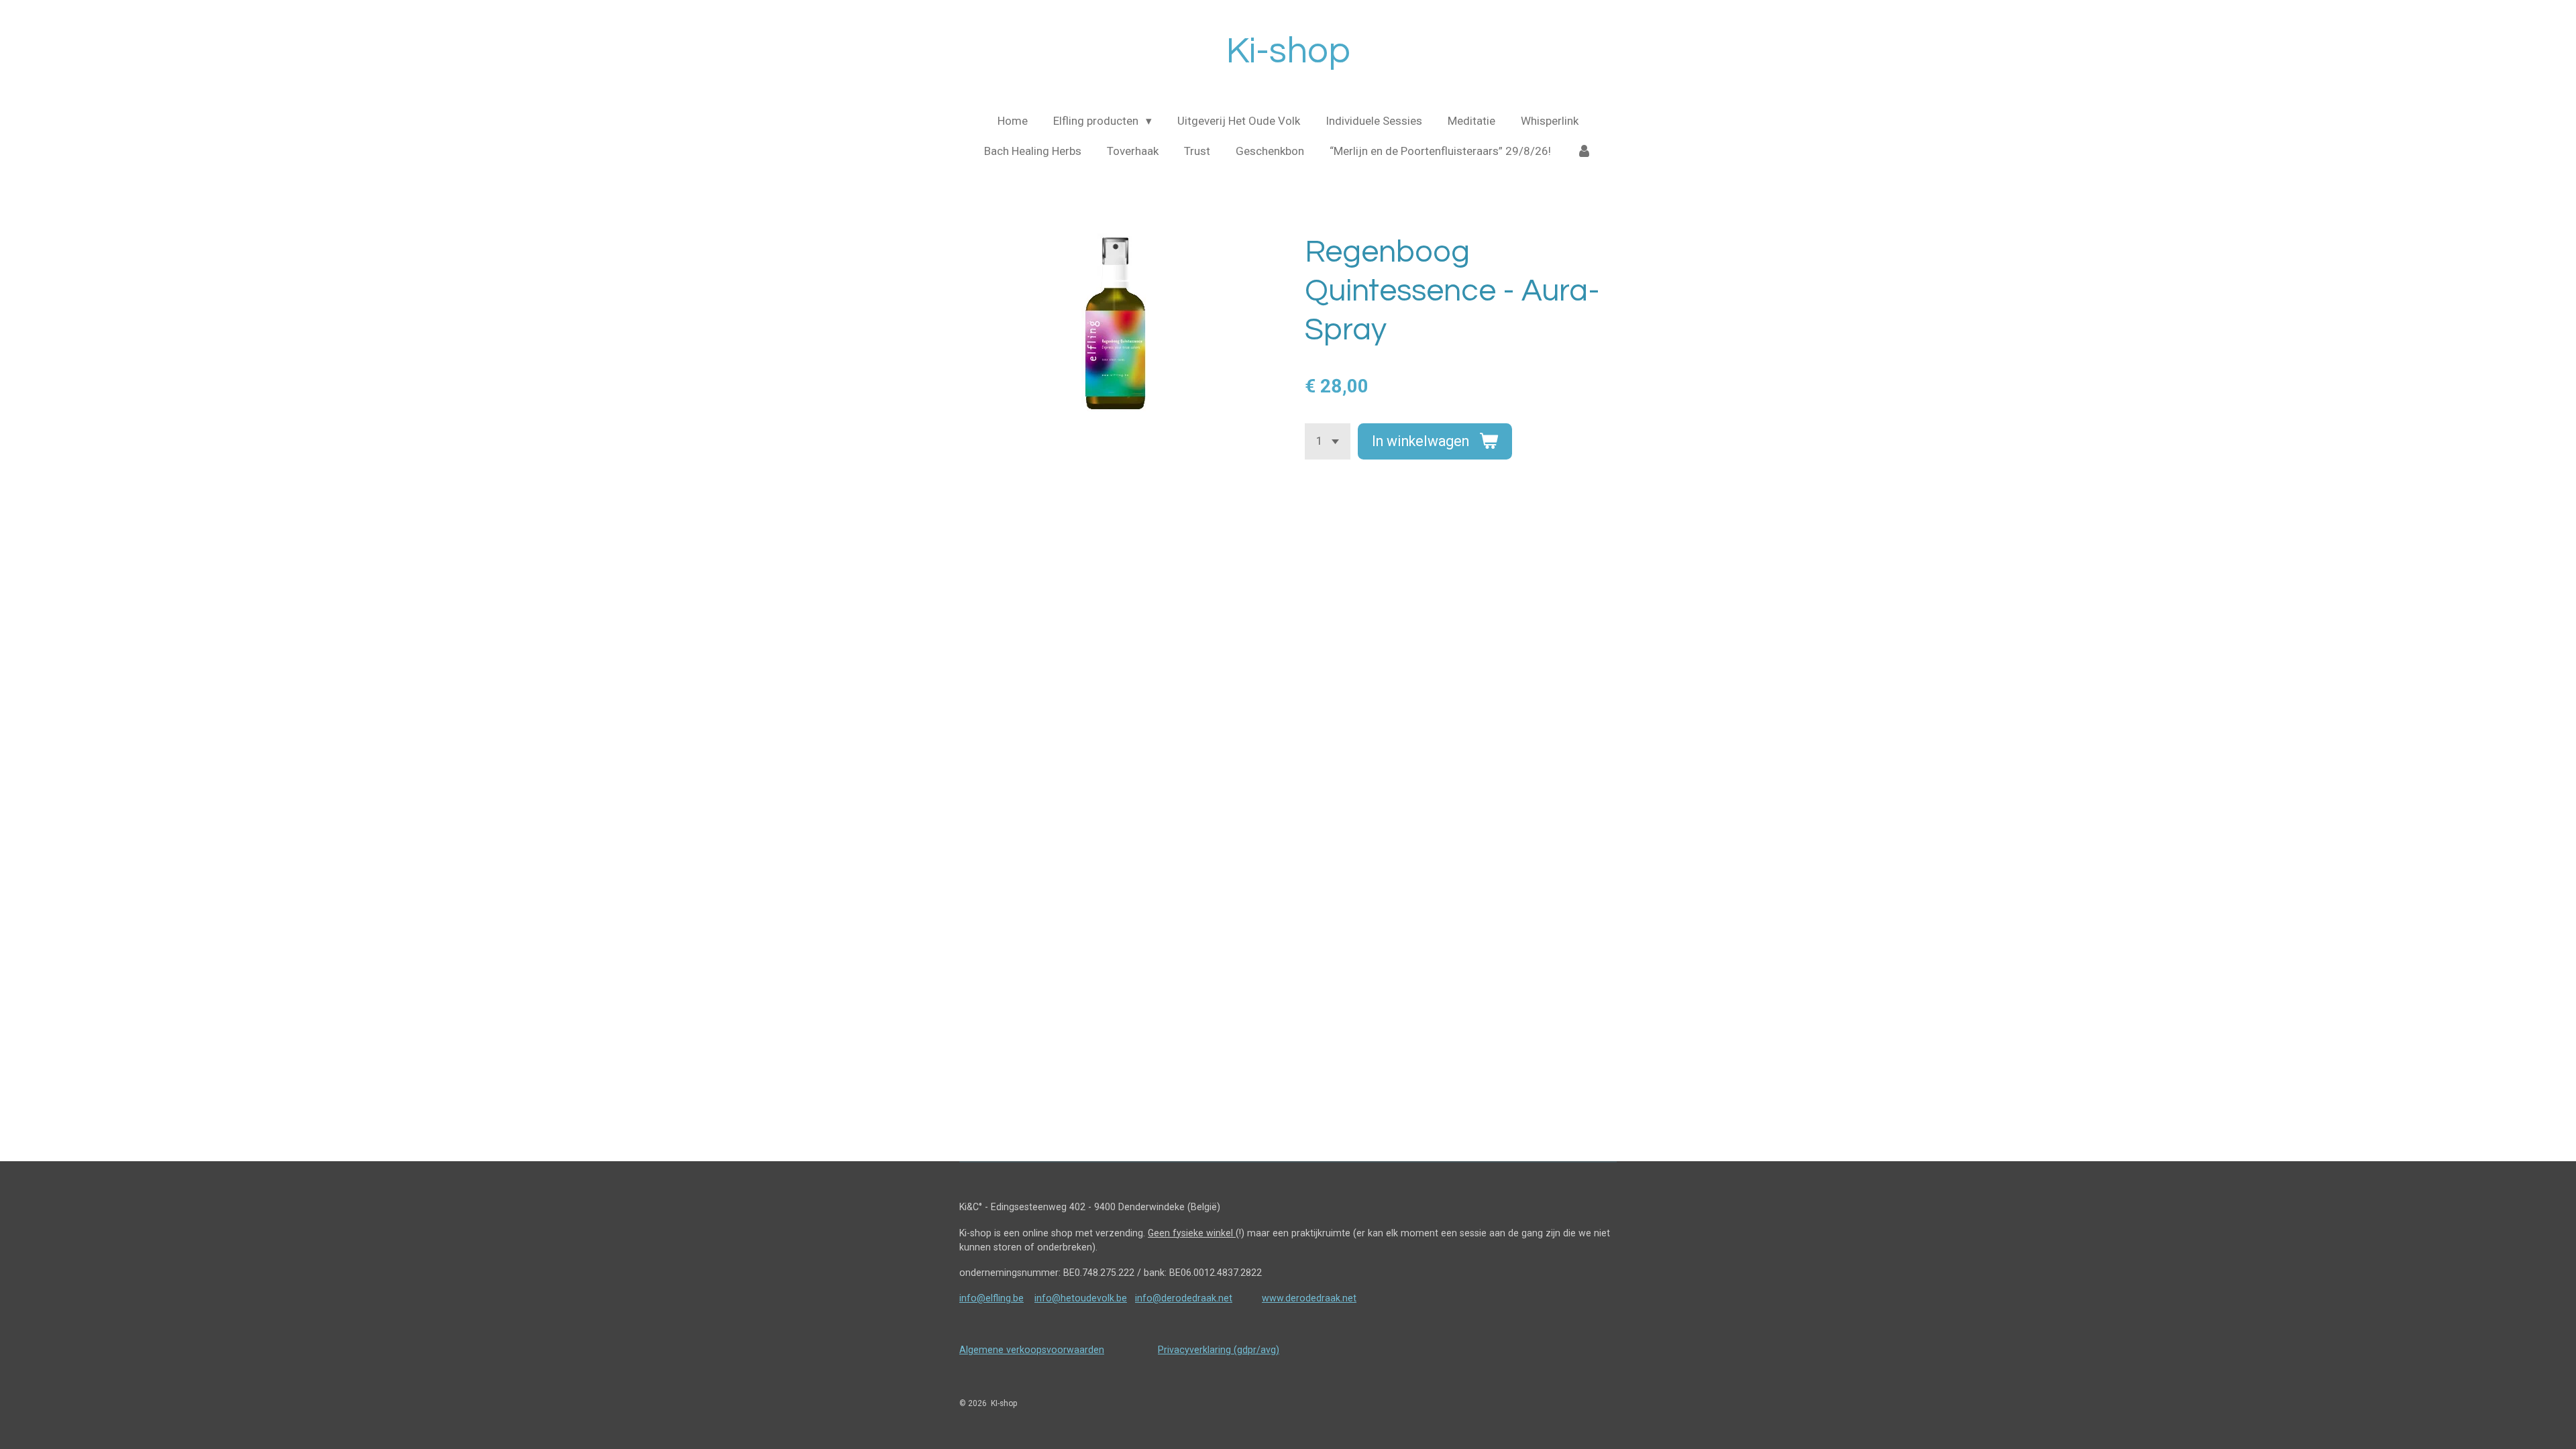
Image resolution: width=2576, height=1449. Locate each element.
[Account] (1585, 152)
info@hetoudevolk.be (1081, 1298)
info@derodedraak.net (1184, 1298)
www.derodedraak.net (1309, 1298)
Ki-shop (1288, 51)
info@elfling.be (991, 1298)
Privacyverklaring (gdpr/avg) (1219, 1350)
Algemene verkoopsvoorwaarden (1032, 1350)
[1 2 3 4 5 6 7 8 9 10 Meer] (1328, 441)
